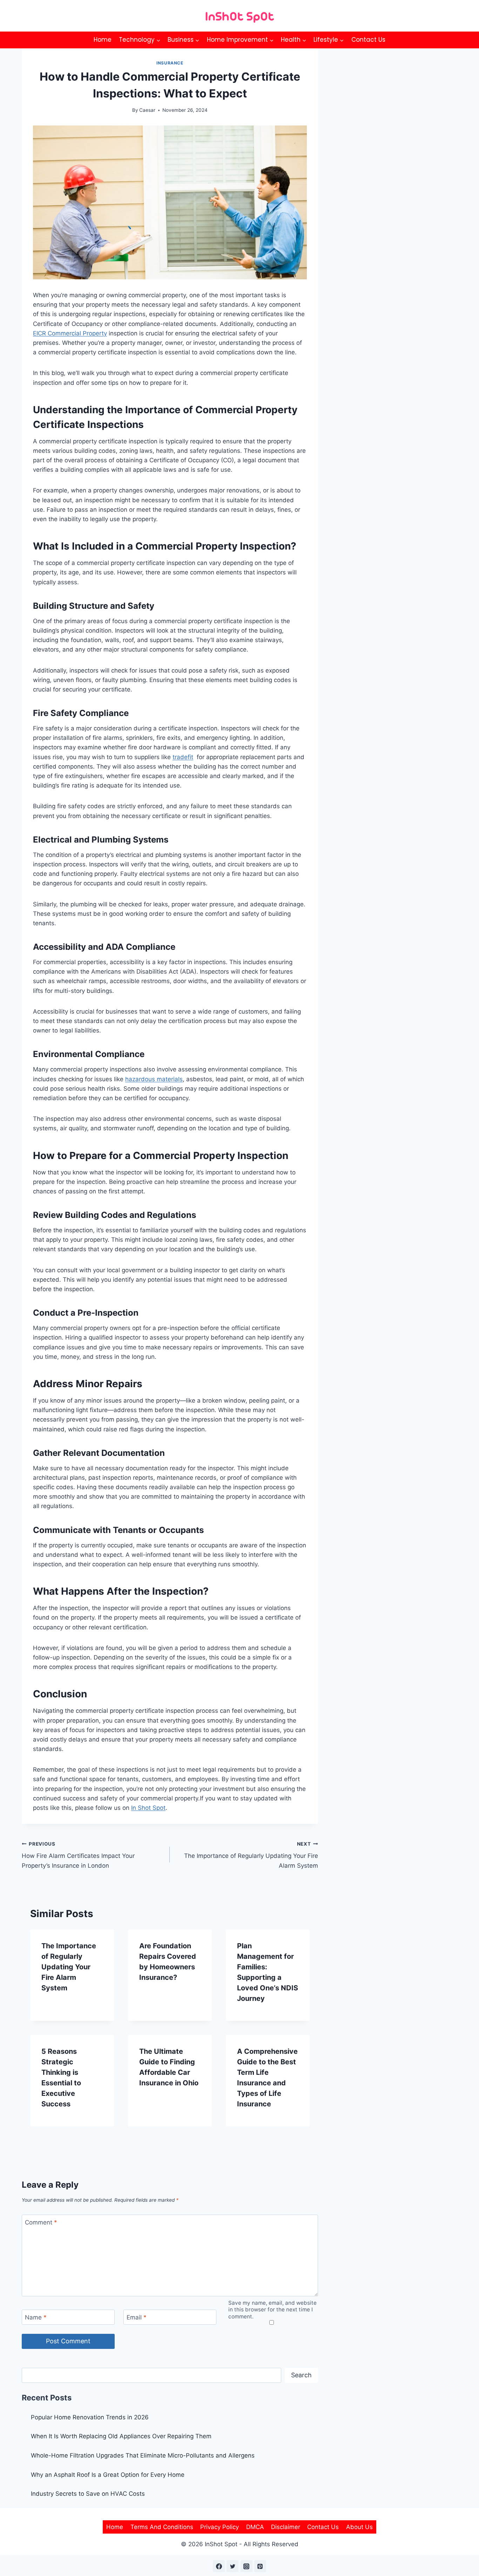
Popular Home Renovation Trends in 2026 (90, 2417)
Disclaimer (286, 2527)
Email (137, 2317)
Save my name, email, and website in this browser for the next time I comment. (272, 2310)
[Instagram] (247, 2566)
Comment (41, 2222)
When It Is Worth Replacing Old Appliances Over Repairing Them (121, 2436)
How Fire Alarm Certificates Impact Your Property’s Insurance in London (78, 1855)
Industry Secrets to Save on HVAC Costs (88, 2494)
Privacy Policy (220, 2527)
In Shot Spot (148, 1808)
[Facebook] (219, 2566)
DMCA (255, 2527)
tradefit (183, 757)
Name (36, 2317)
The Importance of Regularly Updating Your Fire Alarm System (251, 1855)
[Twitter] (232, 2566)
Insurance (170, 63)
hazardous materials (154, 1079)
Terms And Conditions (162, 2527)
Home (103, 40)
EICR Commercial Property (70, 333)
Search (301, 2375)
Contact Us (368, 40)
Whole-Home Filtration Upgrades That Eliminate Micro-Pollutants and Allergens (143, 2455)
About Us (359, 2527)
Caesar (147, 110)
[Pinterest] (260, 2566)
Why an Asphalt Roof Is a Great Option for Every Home (108, 2475)
